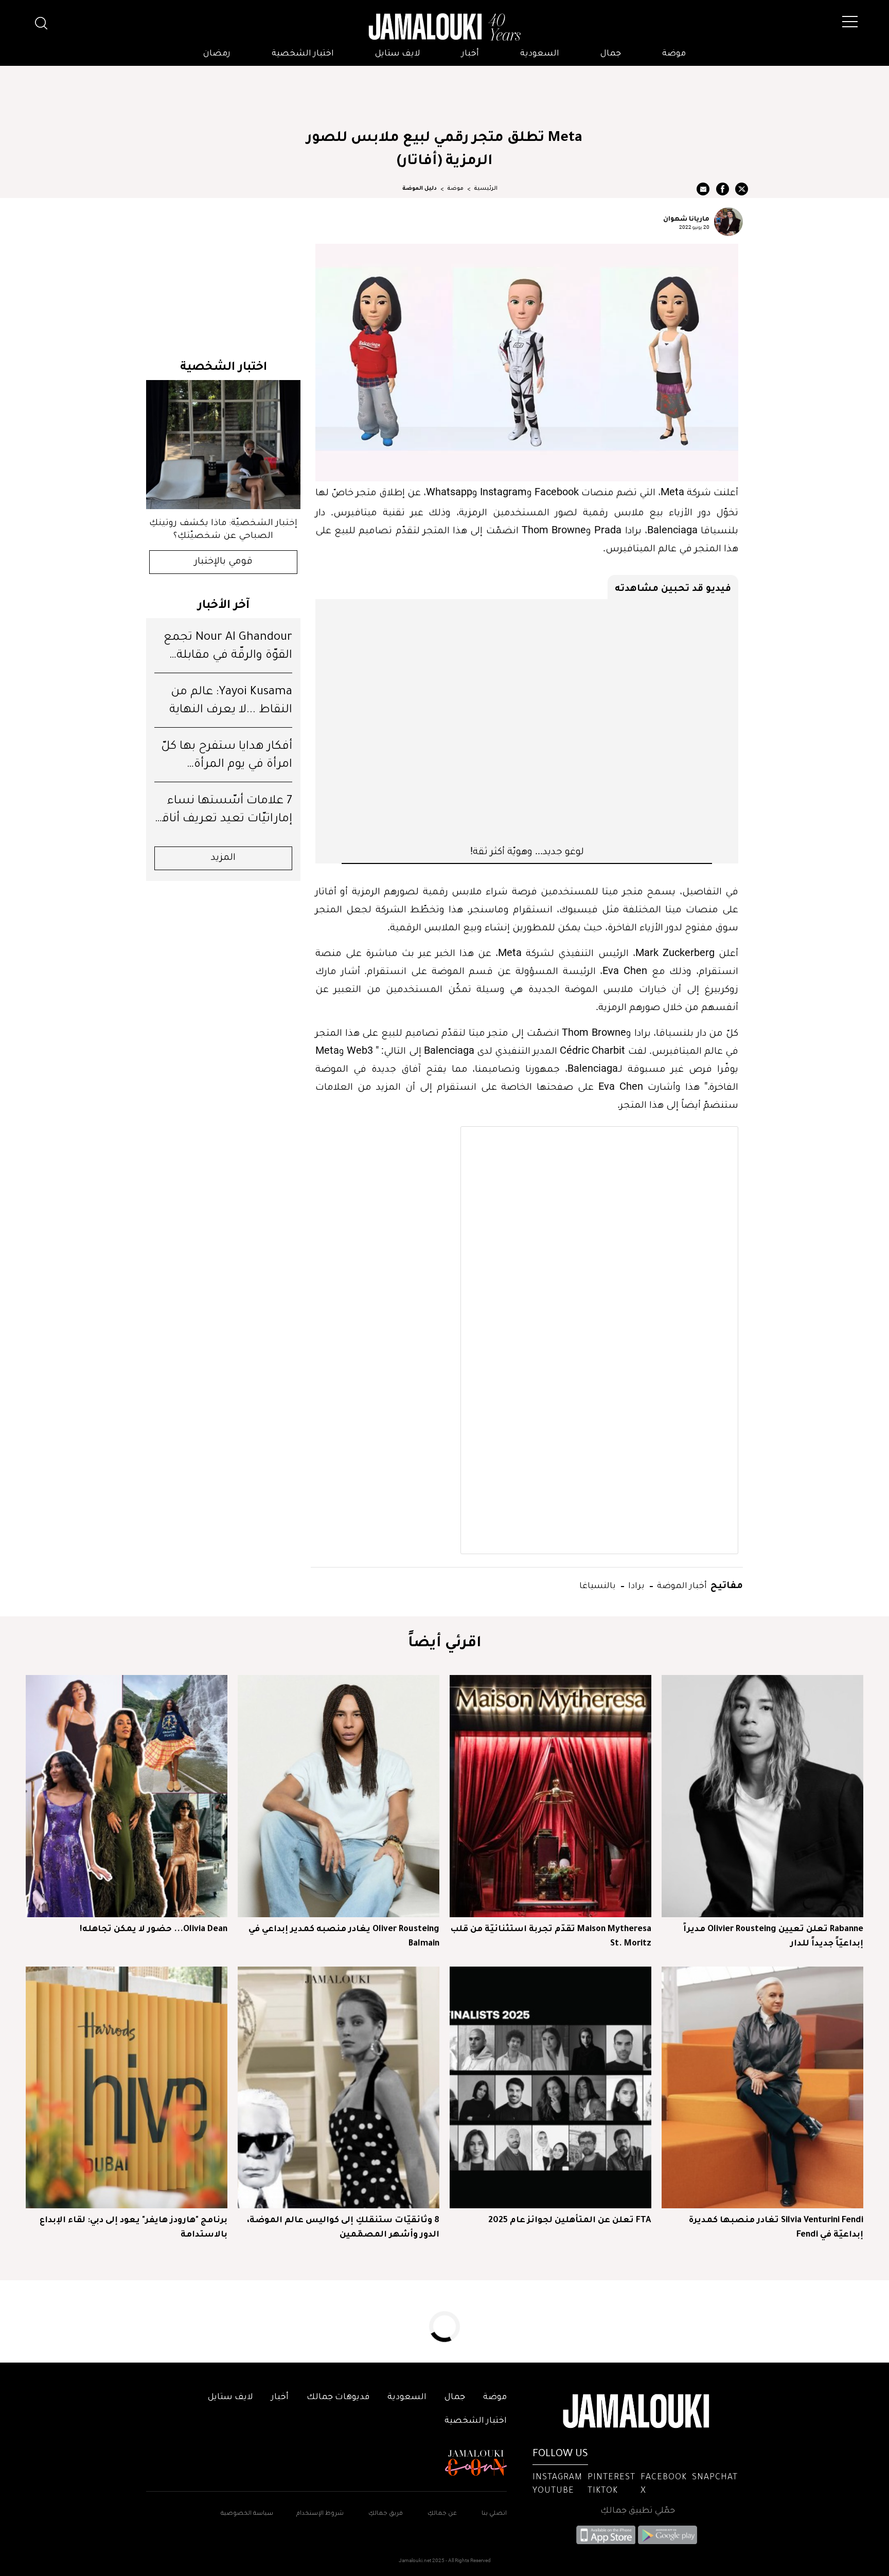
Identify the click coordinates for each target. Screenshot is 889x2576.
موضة (674, 54)
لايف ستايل (398, 54)
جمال (611, 54)
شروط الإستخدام (319, 2514)
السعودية (540, 54)
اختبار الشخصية (303, 54)
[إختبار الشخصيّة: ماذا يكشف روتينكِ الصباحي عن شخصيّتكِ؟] (223, 445)
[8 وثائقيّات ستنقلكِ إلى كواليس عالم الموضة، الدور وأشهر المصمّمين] (339, 2087)
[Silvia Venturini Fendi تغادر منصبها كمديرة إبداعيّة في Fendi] (762, 2087)
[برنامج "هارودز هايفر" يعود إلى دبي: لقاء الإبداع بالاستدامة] (127, 2087)
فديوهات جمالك (338, 2398)
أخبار (470, 54)
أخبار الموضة (681, 1585)
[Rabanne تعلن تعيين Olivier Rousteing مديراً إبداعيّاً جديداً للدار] (762, 1796)
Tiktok (603, 2491)
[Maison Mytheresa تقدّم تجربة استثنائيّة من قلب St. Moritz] (550, 1796)
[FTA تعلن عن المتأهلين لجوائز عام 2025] (550, 2087)
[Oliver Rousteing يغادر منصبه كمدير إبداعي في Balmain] (339, 1796)
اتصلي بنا (494, 2514)
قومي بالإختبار (224, 562)
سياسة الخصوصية (247, 2514)
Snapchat (715, 2478)
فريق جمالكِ (386, 2514)
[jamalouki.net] (444, 27)
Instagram (557, 2478)
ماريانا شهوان (686, 218)
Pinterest (611, 2478)
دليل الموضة (420, 189)
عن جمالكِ (442, 2514)
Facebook (664, 2478)
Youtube (553, 2491)
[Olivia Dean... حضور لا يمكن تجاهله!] (127, 1796)
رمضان (217, 54)
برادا (635, 1585)
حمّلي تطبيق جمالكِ (638, 2511)
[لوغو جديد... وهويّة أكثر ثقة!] (527, 722)
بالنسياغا (598, 1585)
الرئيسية (486, 189)
